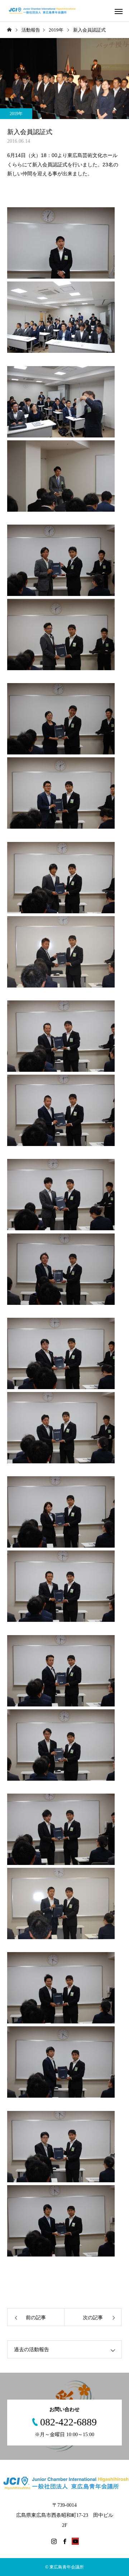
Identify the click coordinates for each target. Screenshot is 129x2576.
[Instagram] (54, 2541)
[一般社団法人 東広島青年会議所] (46, 11)
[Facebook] (64, 2541)
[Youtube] (75, 2541)
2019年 (16, 114)
